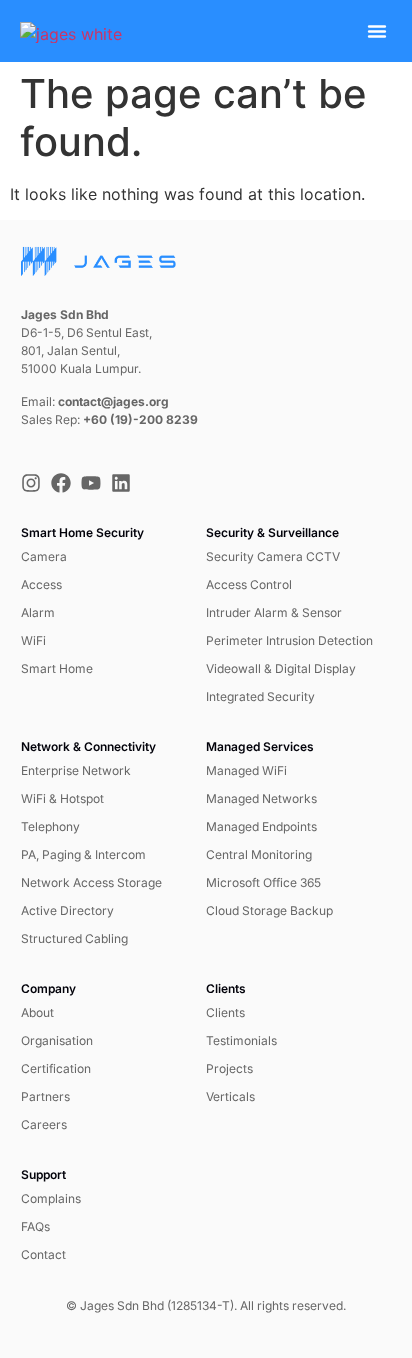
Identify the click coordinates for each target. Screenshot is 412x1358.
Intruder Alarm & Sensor (274, 612)
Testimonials (241, 1040)
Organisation (57, 1040)
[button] (377, 31)
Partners (45, 1096)
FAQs (35, 1226)
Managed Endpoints (261, 826)
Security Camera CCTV (273, 556)
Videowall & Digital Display (281, 668)
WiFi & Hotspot (62, 798)
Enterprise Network (76, 770)
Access (41, 584)
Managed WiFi (246, 770)
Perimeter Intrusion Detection (289, 640)
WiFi (33, 640)
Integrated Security (260, 696)
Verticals (230, 1096)
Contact (43, 1254)
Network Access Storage (91, 882)
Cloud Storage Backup (269, 910)
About (37, 1012)
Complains (51, 1198)
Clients (225, 1012)
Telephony (50, 826)
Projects (229, 1068)
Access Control (249, 584)
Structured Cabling (74, 938)
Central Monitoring (259, 854)
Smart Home (57, 668)
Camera (44, 556)
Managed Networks (261, 798)
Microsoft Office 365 (263, 882)
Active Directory (67, 910)
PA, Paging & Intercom (83, 854)
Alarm (38, 612)
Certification (56, 1068)
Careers (44, 1124)
